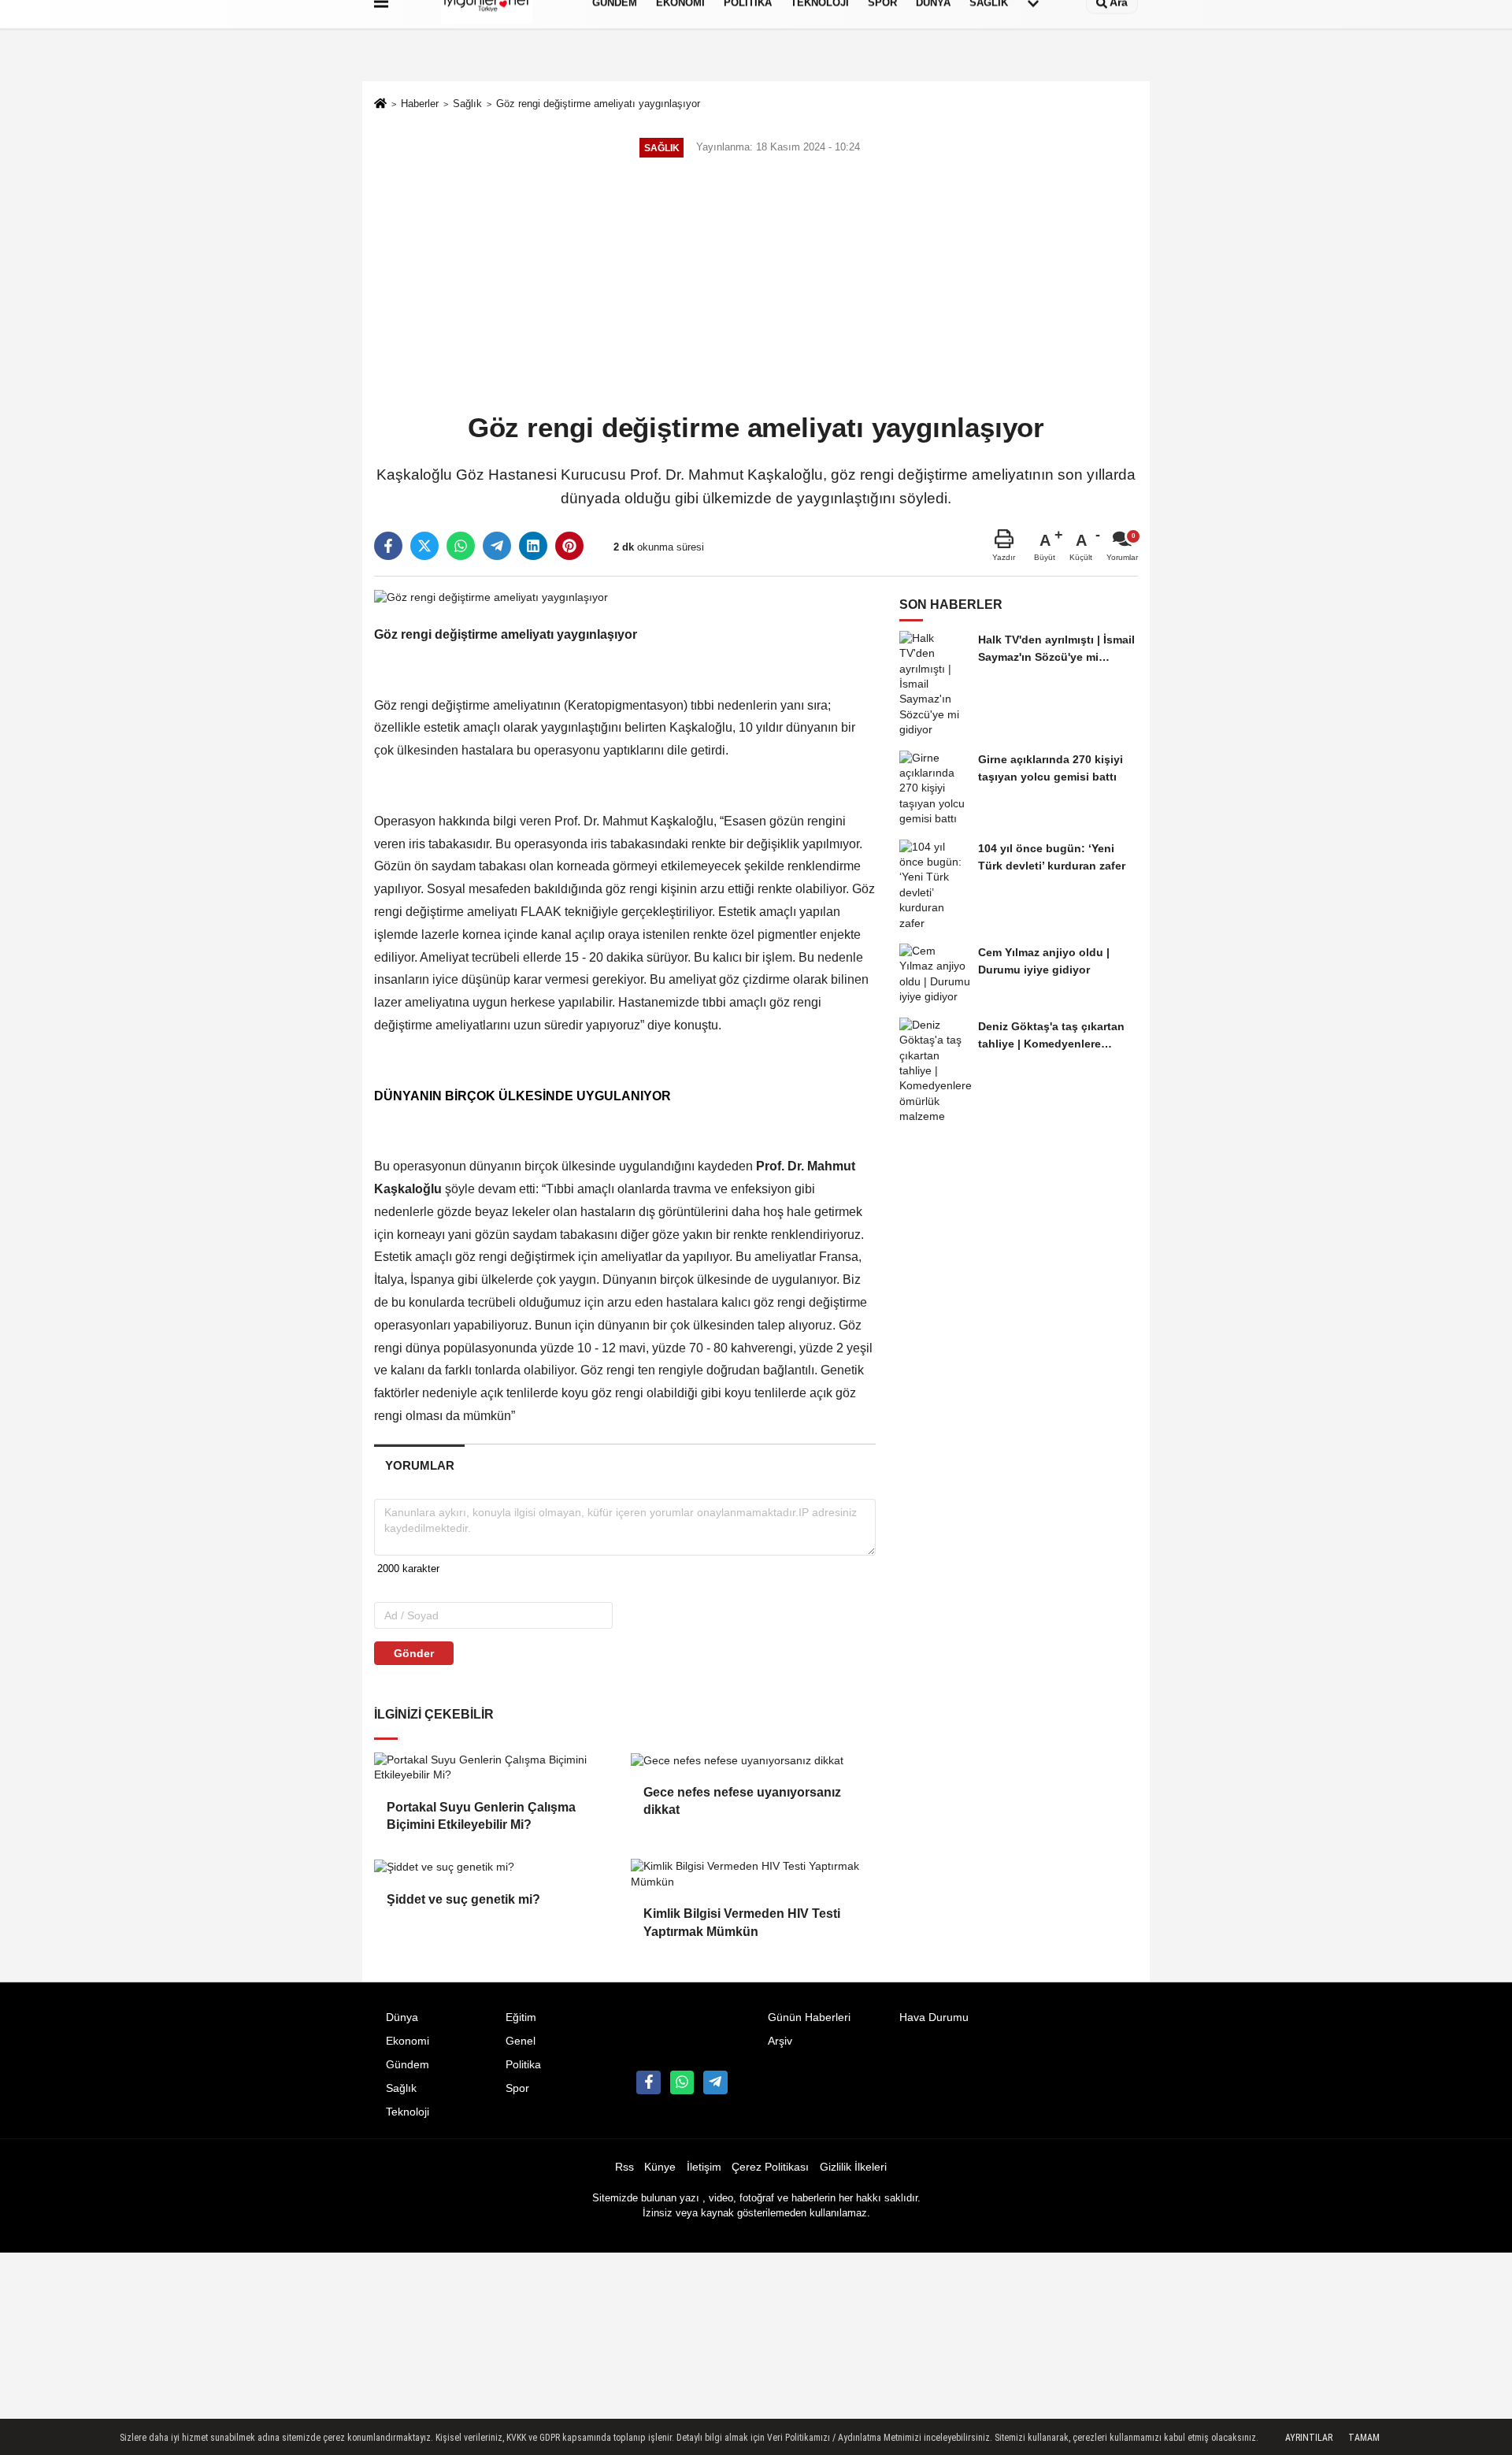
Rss (624, 2167)
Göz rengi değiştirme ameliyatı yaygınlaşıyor (598, 104)
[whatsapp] (461, 546)
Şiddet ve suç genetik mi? (463, 1899)
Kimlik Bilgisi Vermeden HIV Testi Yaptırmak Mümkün (742, 1922)
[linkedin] (533, 546)
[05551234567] (682, 2082)
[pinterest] (569, 546)
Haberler (420, 104)
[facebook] (388, 546)
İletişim (704, 2167)
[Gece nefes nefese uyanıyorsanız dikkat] (753, 1760)
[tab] (419, 1465)
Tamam (1364, 2438)
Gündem (408, 2065)
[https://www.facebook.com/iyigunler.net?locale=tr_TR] (648, 2082)
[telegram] (497, 546)
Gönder (414, 1653)
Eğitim (521, 2017)
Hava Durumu (934, 2017)
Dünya (402, 2017)
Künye (660, 2167)
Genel (521, 2041)
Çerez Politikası (770, 2167)
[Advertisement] (756, 287)
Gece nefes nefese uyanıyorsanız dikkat (742, 1801)
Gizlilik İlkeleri (853, 2167)
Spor (517, 2088)
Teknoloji (408, 2112)
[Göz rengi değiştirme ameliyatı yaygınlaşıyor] (491, 597)
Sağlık (467, 104)
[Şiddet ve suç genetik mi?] (496, 1867)
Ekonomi (408, 2041)
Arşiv (780, 2041)
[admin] (715, 2082)
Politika (523, 2065)
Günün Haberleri (809, 2017)
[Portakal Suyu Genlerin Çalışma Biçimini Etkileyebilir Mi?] (496, 1768)
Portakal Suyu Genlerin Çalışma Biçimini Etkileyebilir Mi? (481, 1816)
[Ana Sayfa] (380, 105)
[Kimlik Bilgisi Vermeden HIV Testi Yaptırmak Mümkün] (753, 1874)
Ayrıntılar (1309, 2438)
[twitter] (424, 546)
